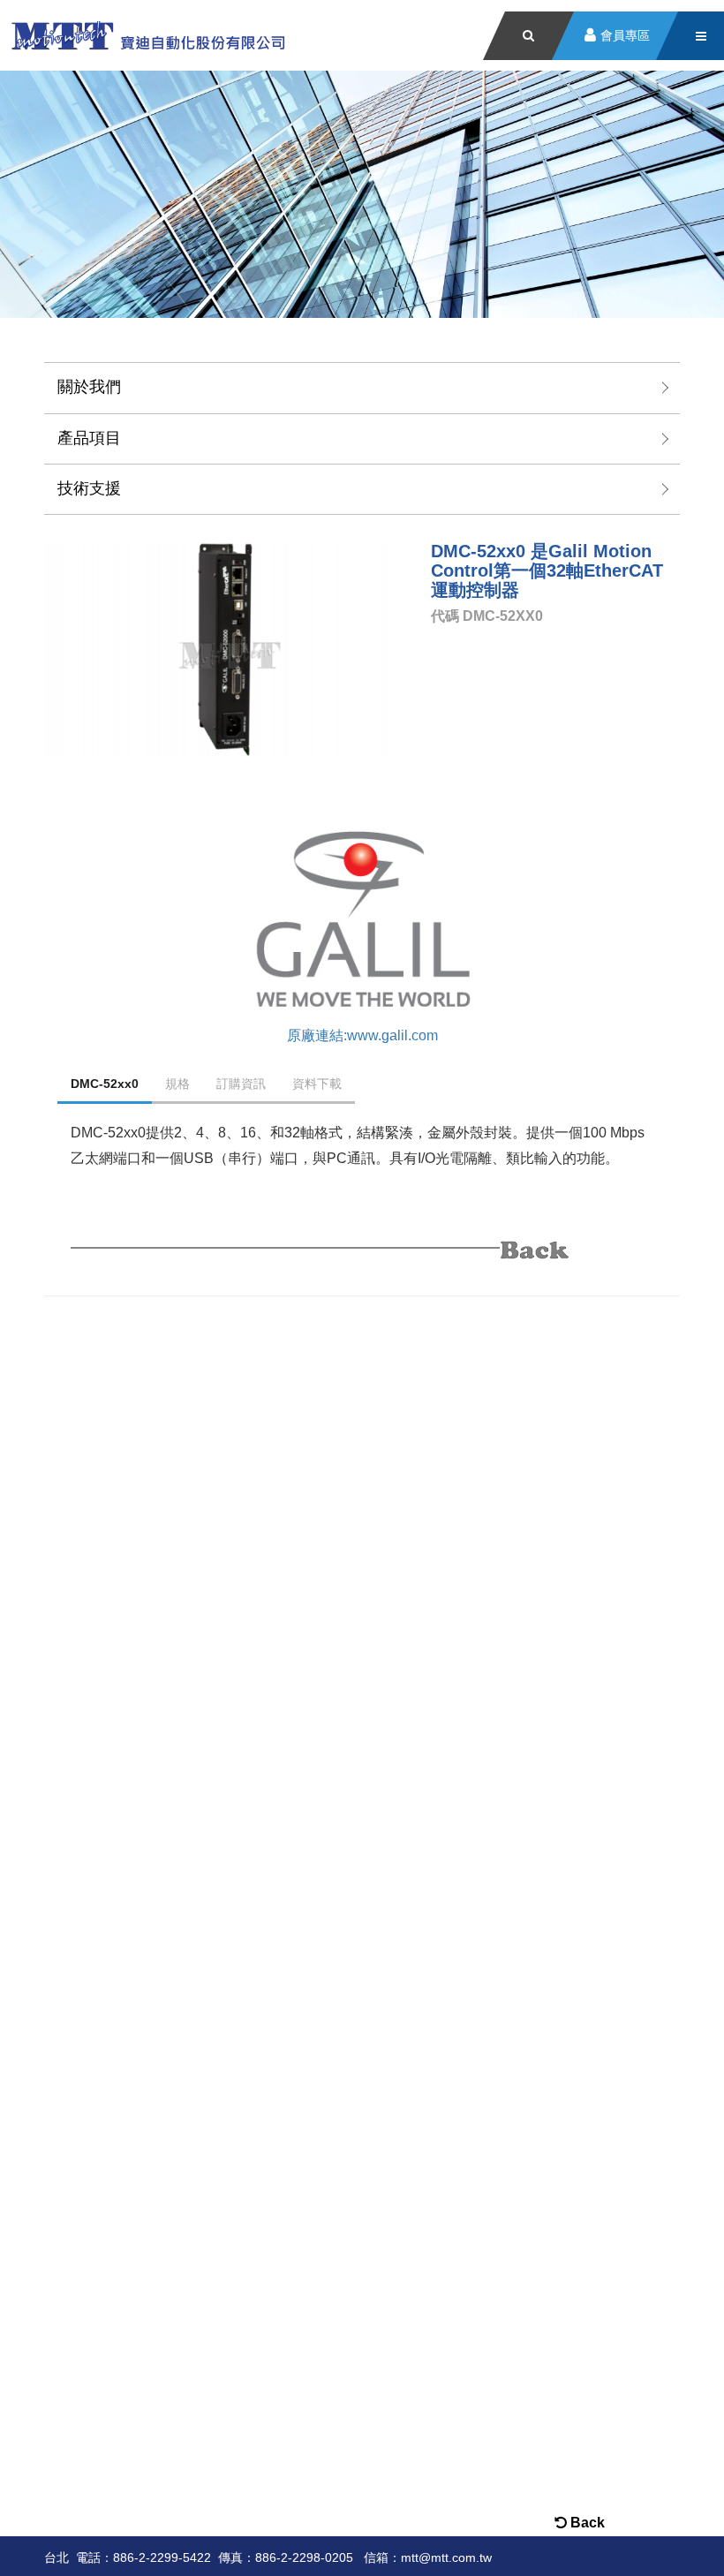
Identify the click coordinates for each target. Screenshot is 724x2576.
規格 (177, 1084)
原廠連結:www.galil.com (362, 1035)
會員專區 (625, 36)
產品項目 (89, 438)
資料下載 (317, 1084)
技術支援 (89, 488)
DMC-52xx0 (105, 1084)
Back (586, 2523)
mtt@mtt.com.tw (446, 2557)
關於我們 (89, 387)
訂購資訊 (241, 1084)
